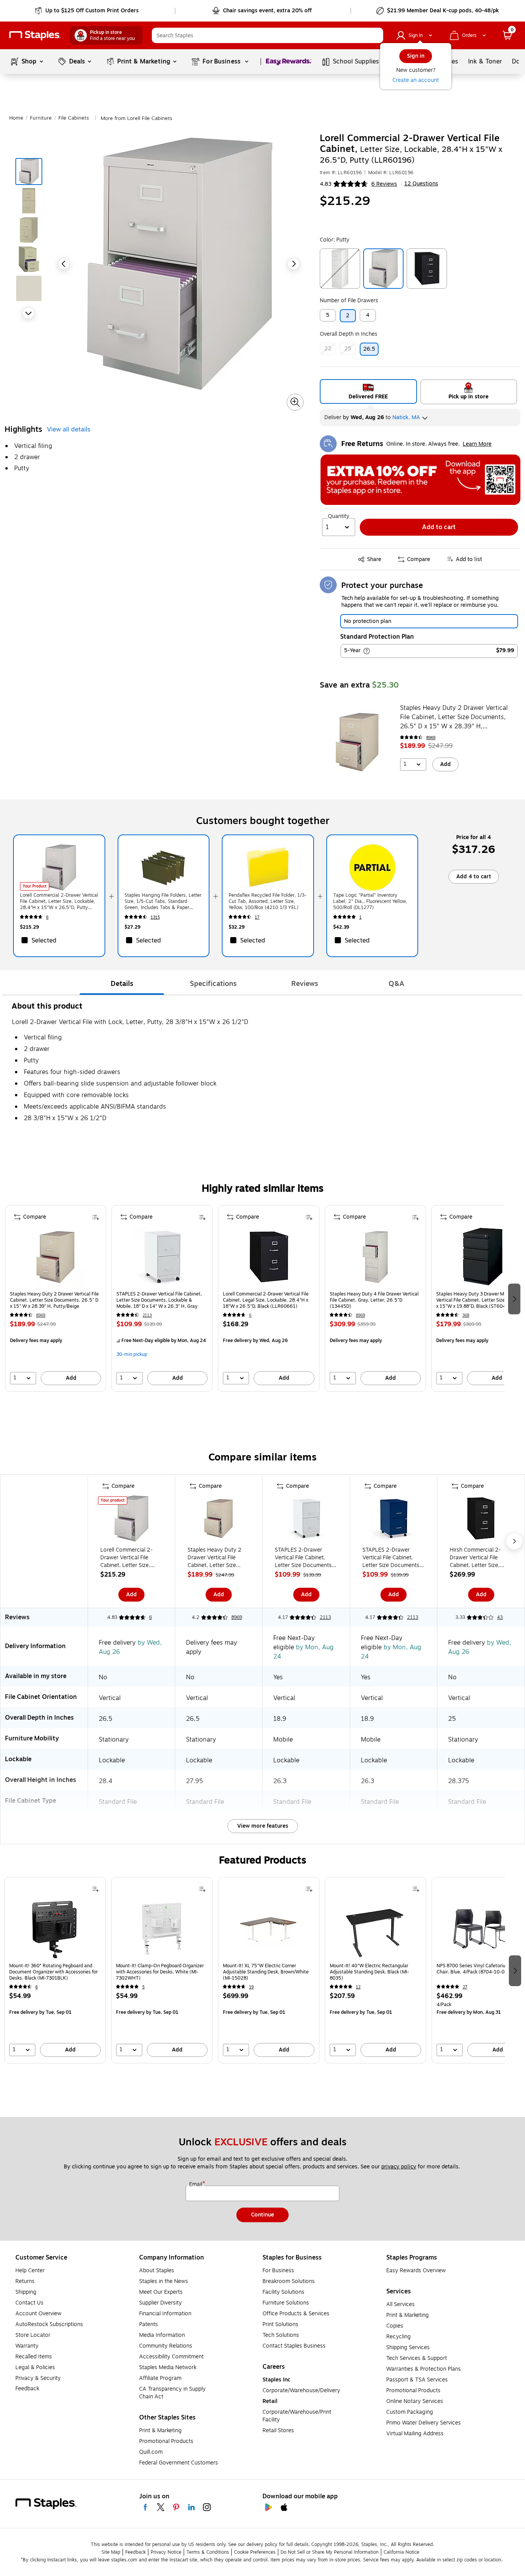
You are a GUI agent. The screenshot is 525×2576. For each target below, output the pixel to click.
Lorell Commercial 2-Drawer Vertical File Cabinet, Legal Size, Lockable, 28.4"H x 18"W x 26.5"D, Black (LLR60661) (266, 1300)
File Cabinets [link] (74, 118)
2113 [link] (147, 1315)
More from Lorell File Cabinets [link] (136, 118)
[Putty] (383, 269)
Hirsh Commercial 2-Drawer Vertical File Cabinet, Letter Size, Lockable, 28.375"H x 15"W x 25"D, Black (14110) (477, 1558)
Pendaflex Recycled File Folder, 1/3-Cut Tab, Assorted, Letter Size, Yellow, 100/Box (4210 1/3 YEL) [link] (267, 901)
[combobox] (267, 35)
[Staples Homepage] (35, 36)
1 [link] (361, 917)
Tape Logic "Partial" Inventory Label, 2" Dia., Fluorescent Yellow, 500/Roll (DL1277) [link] (370, 901)
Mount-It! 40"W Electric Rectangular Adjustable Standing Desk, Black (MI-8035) (369, 1972)
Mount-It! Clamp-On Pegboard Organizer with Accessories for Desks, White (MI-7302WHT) (160, 1972)
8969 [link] (431, 738)
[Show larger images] (295, 402)
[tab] (122, 984)
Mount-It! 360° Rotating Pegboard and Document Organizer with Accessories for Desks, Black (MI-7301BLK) (53, 1972)
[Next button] (28, 313)
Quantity (339, 516)
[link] (87, 11)
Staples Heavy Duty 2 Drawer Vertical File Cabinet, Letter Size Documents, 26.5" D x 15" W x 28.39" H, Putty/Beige (454, 717)
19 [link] (251, 1987)
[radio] (368, 391)
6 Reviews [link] (384, 184)
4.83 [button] (326, 184)
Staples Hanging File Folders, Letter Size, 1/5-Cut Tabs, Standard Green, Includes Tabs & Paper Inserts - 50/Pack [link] (163, 901)
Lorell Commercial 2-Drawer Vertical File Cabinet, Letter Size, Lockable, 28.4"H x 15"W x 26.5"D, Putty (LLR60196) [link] (59, 901)
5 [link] (143, 1987)
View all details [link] (69, 430)
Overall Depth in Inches (349, 334)
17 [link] (257, 917)
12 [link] (358, 1987)
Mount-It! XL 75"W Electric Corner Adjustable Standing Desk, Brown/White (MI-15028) (266, 1972)
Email (196, 2185)
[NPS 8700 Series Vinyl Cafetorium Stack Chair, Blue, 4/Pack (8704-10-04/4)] (482, 1929)
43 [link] (500, 1617)
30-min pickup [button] (132, 1354)
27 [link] (465, 1987)
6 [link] (47, 917)
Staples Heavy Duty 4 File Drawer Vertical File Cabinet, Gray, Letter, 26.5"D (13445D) (374, 1300)
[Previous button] (64, 264)
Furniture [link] (41, 118)
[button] (375, 35)
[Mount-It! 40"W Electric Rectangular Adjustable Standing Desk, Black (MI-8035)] (375, 1929)
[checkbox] (59, 940)
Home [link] (16, 118)
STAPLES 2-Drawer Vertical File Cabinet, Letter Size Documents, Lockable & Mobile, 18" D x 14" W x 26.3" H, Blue (392, 1558)
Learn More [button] (477, 444)
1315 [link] (155, 917)
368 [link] (466, 1315)
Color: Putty (335, 240)
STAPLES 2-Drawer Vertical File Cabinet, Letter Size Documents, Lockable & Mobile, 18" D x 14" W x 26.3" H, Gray (159, 1300)
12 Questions (421, 184)
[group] (56, 1298)
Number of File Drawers (349, 301)
